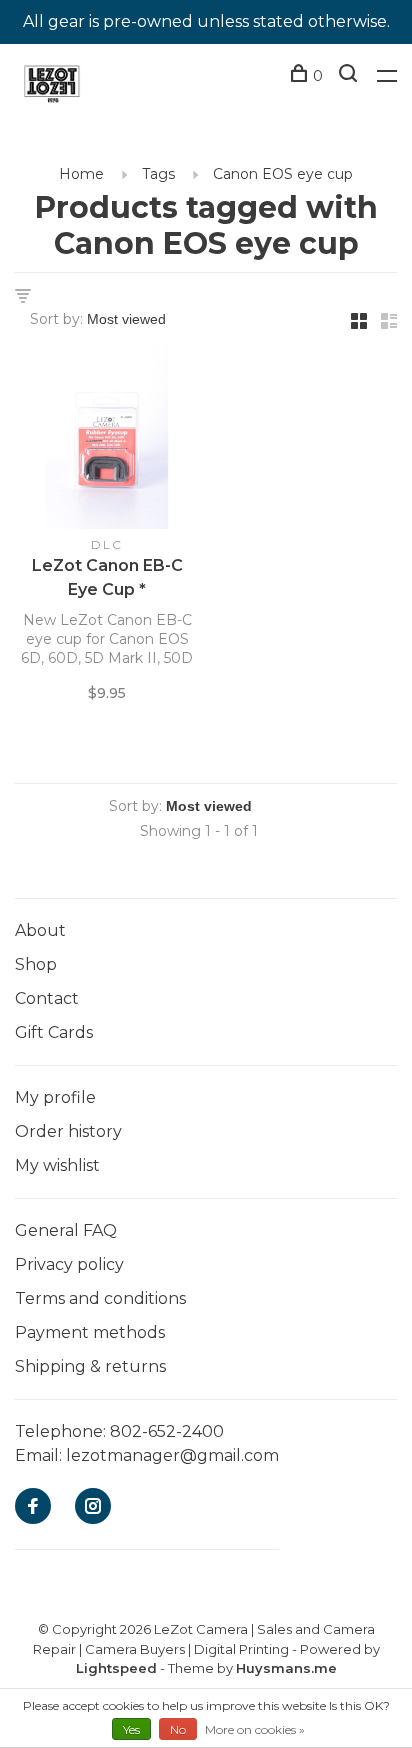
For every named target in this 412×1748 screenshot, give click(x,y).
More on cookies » (255, 1729)
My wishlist (57, 1165)
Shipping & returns (90, 1366)
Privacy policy (69, 1264)
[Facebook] (33, 1507)
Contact (47, 998)
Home (81, 174)
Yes (131, 1729)
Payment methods (90, 1332)
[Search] (350, 76)
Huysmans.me (286, 1668)
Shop (36, 964)
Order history (68, 1131)
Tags (158, 174)
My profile (55, 1097)
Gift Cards (54, 1032)
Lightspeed (116, 1668)
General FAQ (66, 1230)
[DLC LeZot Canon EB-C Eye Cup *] (107, 440)
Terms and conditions (100, 1298)
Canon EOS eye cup (283, 174)
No (178, 1729)
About (40, 930)
